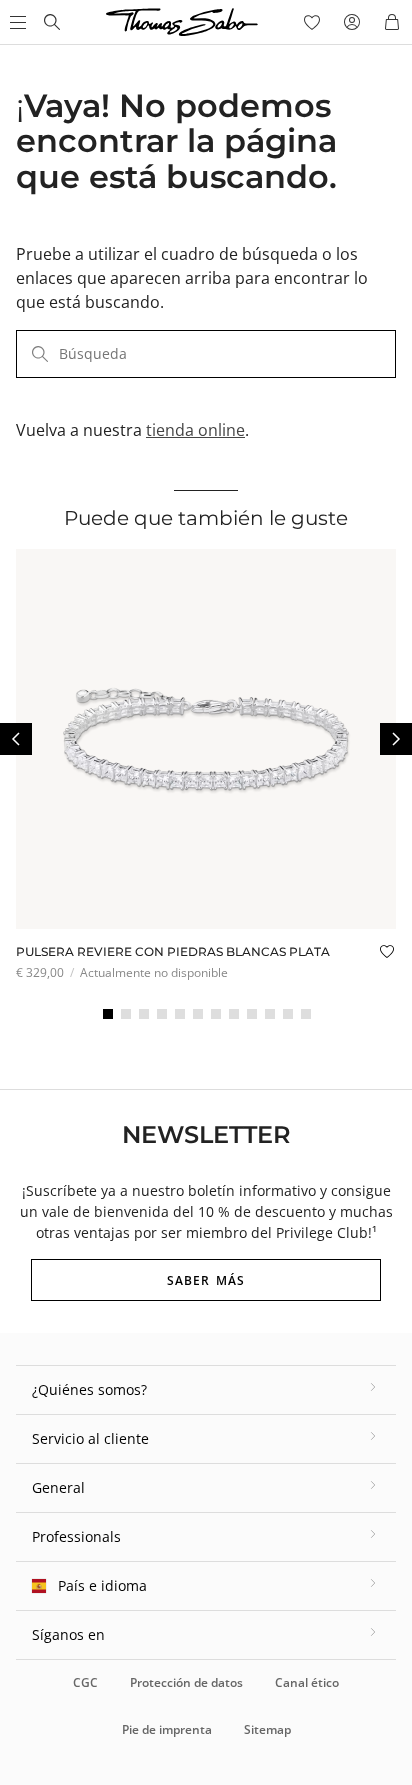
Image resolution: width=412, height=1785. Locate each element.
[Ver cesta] (392, 22)
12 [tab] (306, 1014)
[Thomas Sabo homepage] (52, 22)
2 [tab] (126, 1014)
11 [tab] (288, 1014)
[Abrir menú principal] (16, 22)
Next (396, 739)
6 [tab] (198, 1014)
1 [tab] (108, 1014)
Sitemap (267, 1729)
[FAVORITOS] (312, 22)
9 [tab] (252, 1014)
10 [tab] (270, 1014)
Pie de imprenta (167, 1729)
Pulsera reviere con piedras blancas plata (173, 951)
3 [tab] (144, 1014)
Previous (16, 739)
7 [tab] (216, 1014)
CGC (85, 1682)
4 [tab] (162, 1014)
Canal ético (307, 1682)
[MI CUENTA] (352, 22)
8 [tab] (234, 1014)
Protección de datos (186, 1682)
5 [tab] (180, 1014)
